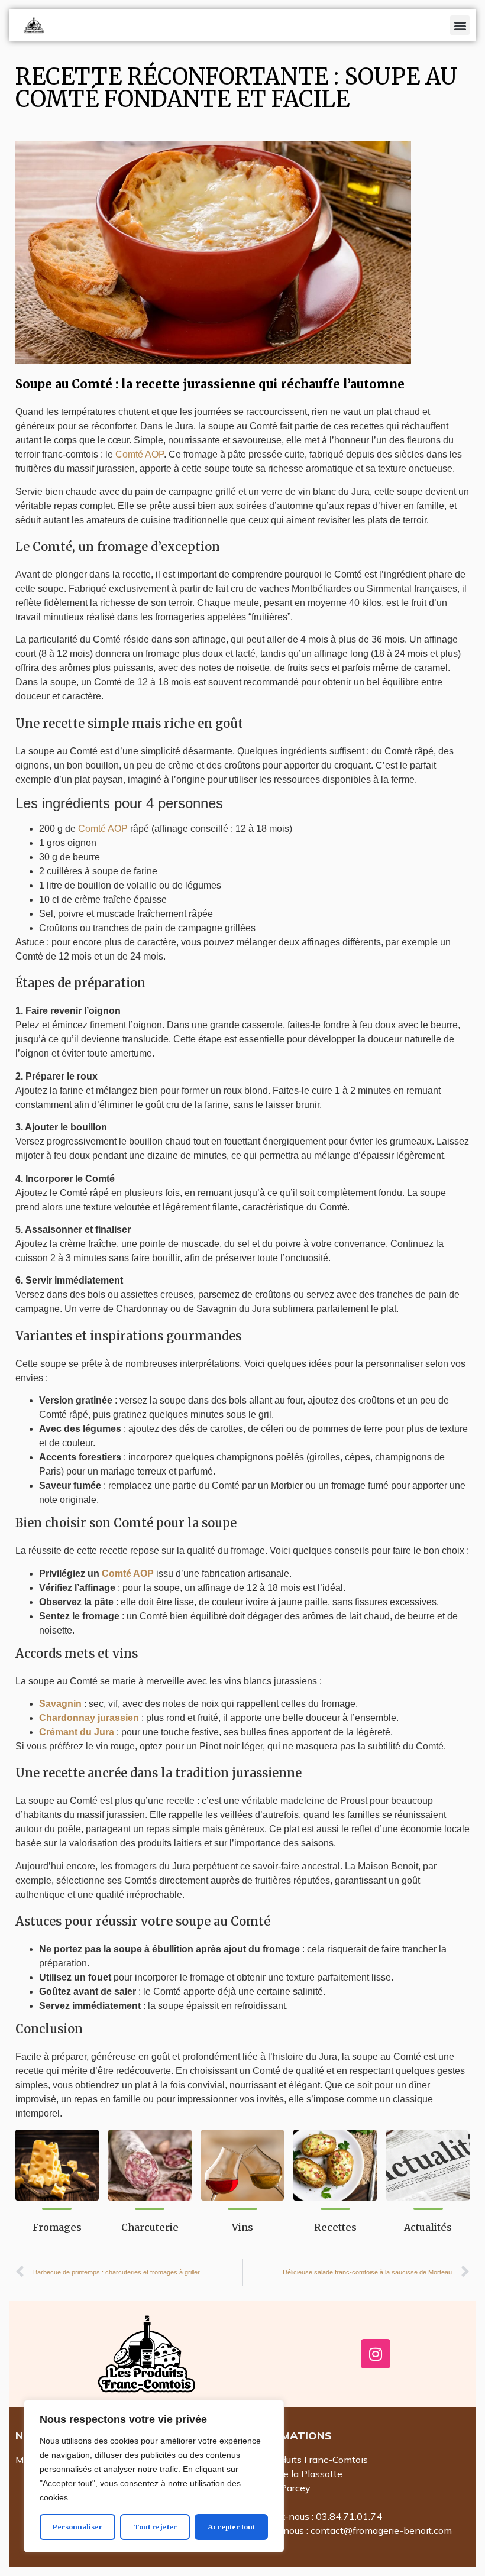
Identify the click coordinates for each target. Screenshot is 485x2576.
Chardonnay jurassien (89, 1718)
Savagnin (60, 1704)
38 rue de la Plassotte (295, 2474)
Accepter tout (231, 2527)
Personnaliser (77, 2527)
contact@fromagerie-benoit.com (381, 2530)
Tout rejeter (155, 2527)
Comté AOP (140, 454)
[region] (154, 2476)
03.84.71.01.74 (349, 2516)
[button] (460, 25)
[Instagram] (376, 2354)
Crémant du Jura (77, 1732)
